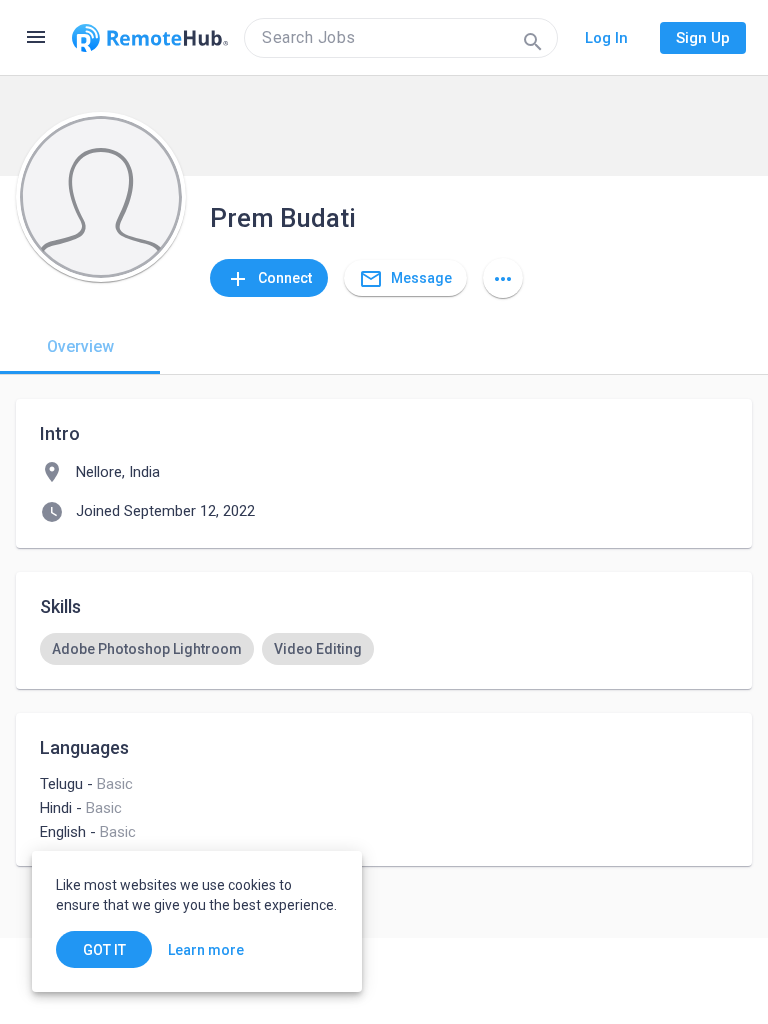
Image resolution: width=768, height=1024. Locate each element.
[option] (147, 649)
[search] (401, 38)
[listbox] (384, 649)
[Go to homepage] (150, 38)
